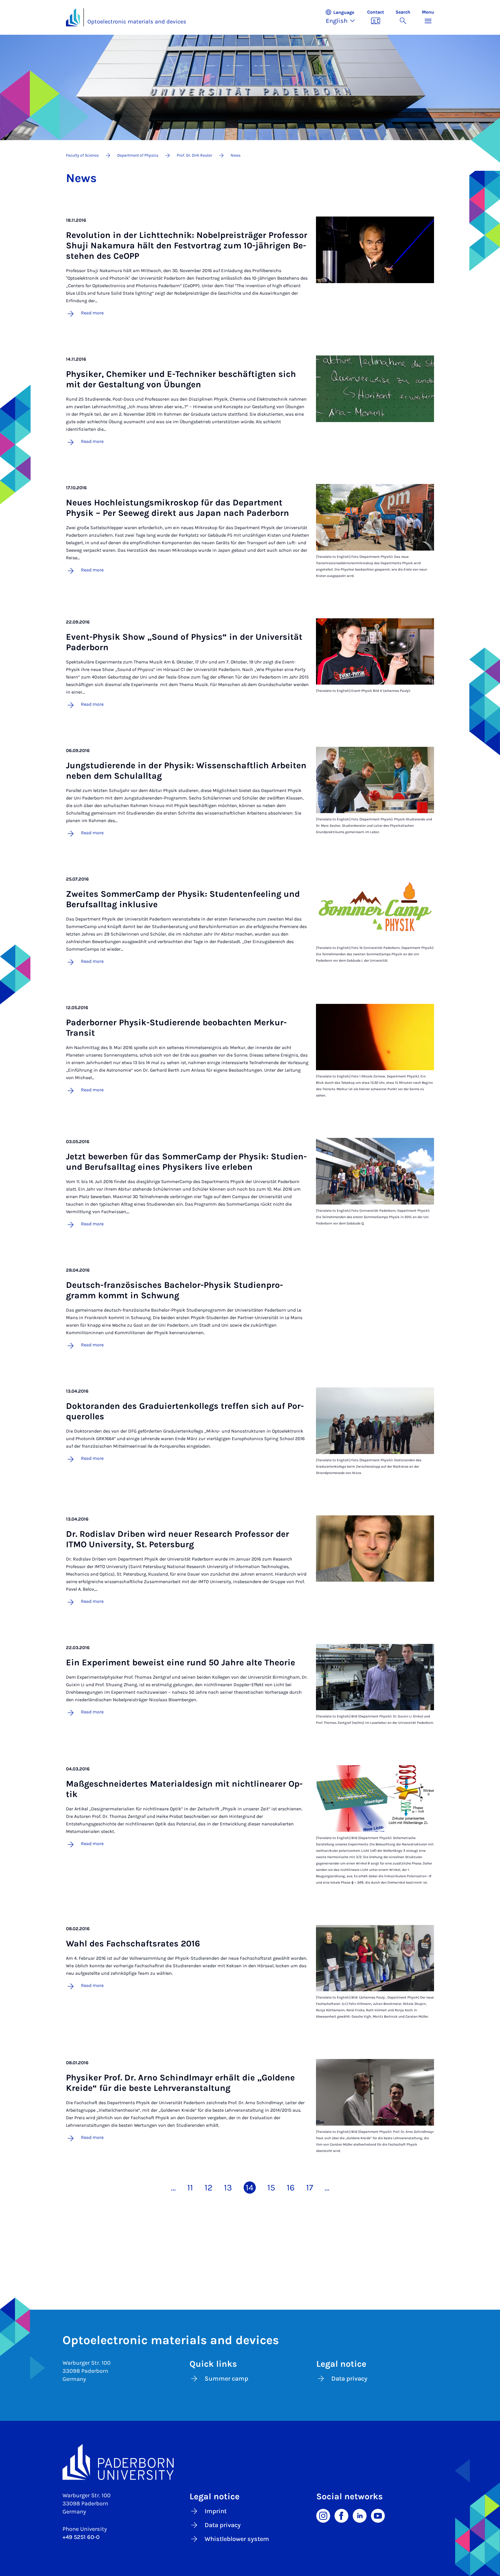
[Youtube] (378, 2515)
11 (190, 2188)
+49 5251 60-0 (81, 2537)
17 (310, 2188)
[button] (343, 17)
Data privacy (349, 2379)
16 (291, 2188)
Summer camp (226, 2379)
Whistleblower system (237, 2539)
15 (271, 2188)
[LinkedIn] (360, 2515)
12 (208, 2188)
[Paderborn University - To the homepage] (73, 17)
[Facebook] (341, 2515)
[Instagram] (323, 2515)
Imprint (216, 2511)
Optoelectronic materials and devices (137, 22)
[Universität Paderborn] (250, 2462)
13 (228, 2188)
